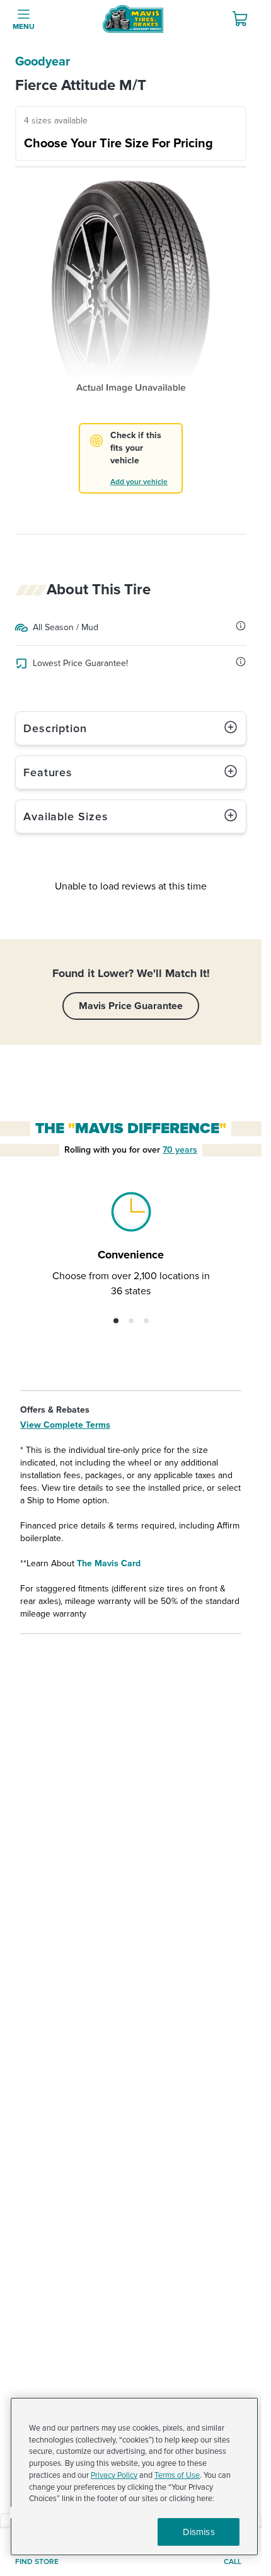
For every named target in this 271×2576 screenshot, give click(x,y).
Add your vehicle (139, 482)
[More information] (241, 626)
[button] (116, 1321)
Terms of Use (177, 2475)
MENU (24, 27)
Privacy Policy (114, 2475)
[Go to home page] (133, 19)
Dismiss (199, 2532)
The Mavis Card (109, 1563)
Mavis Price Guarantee (131, 1006)
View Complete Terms (65, 1425)
